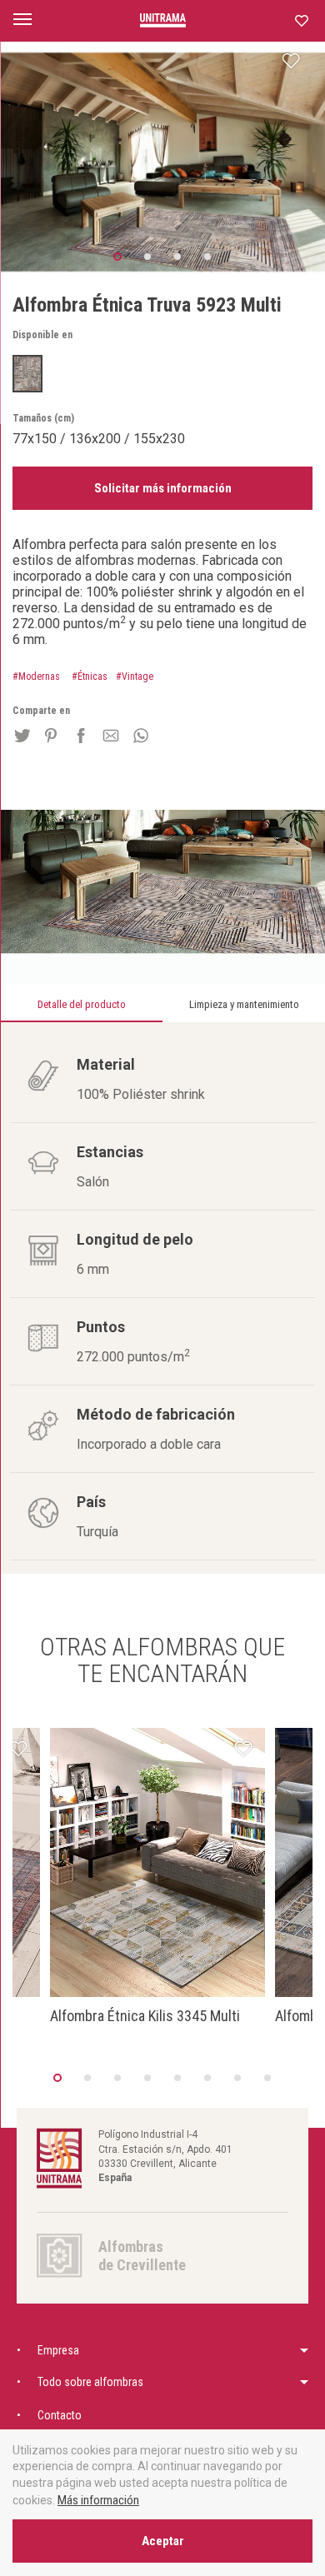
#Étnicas (90, 676)
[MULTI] (27, 374)
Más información (98, 2500)
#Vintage (135, 676)
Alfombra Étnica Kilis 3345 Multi (145, 2016)
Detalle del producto (82, 1004)
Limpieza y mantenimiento (244, 1004)
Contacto (60, 2415)
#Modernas (36, 676)
